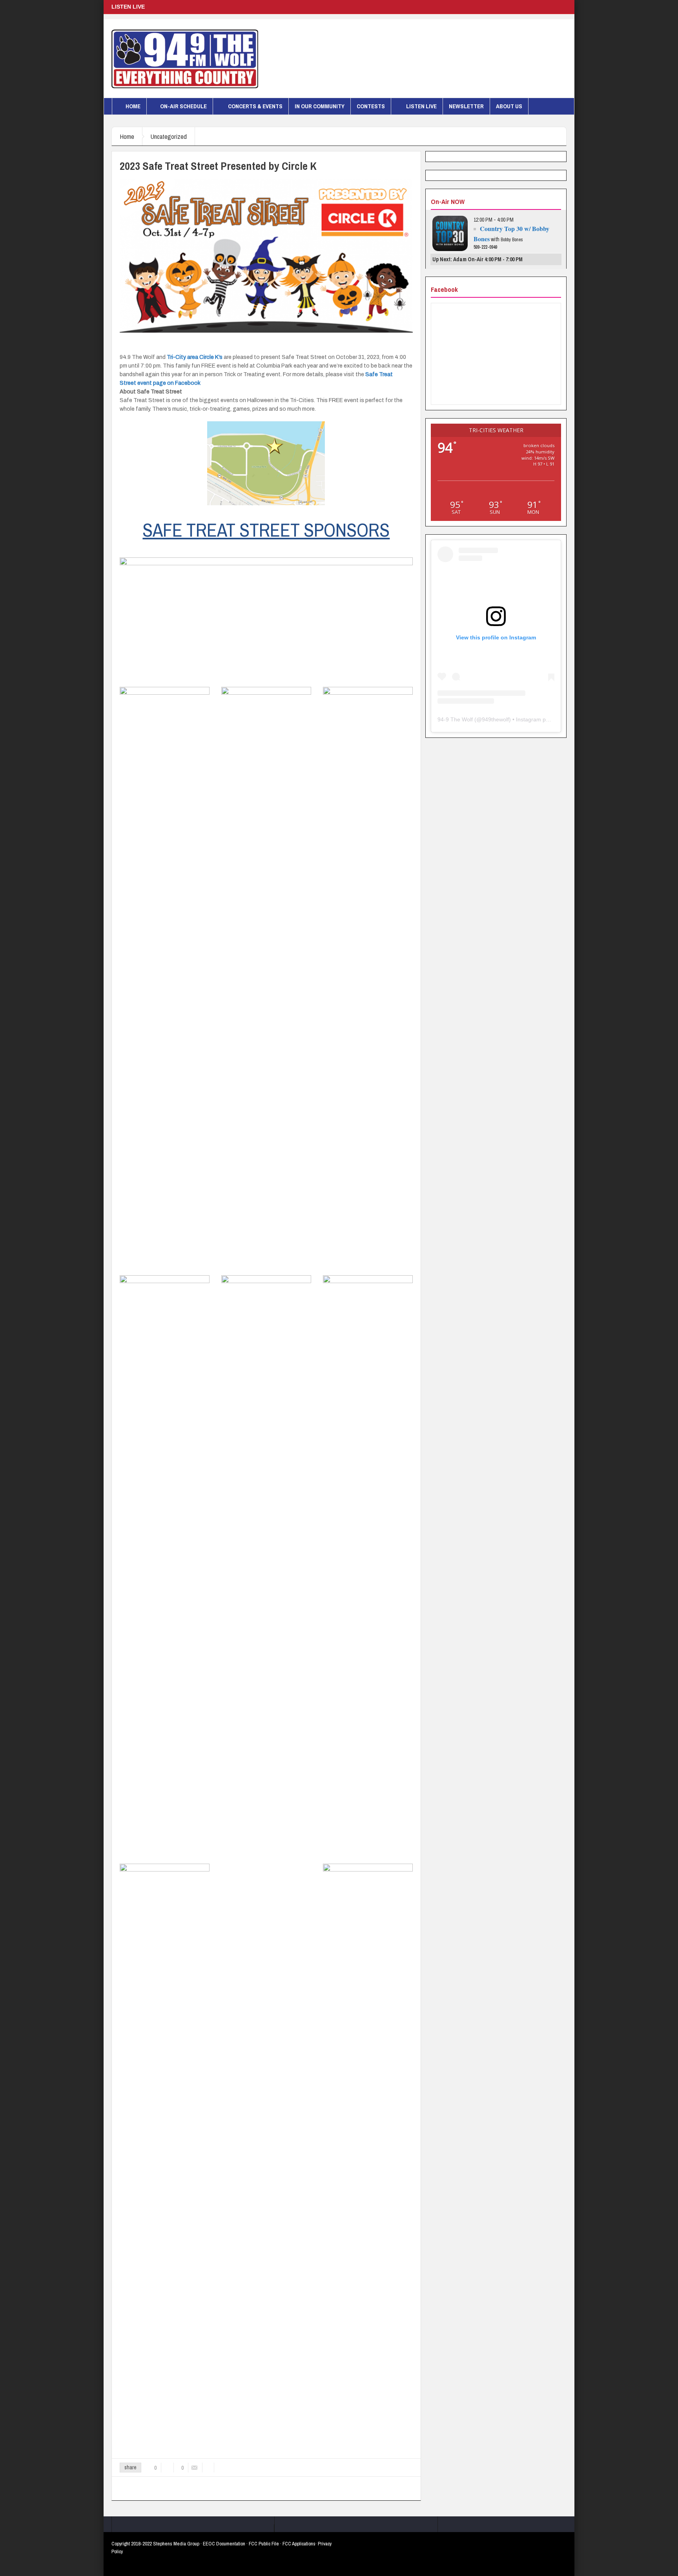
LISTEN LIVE (421, 106)
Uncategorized (169, 136)
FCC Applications (299, 2544)
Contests (371, 106)
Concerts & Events (255, 106)
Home (133, 106)
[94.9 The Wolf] (185, 58)
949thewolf (495, 719)
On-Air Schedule (183, 106)
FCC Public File (264, 2544)
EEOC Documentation (224, 2544)
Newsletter (466, 106)
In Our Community (320, 106)
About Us (509, 106)
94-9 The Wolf (455, 719)
